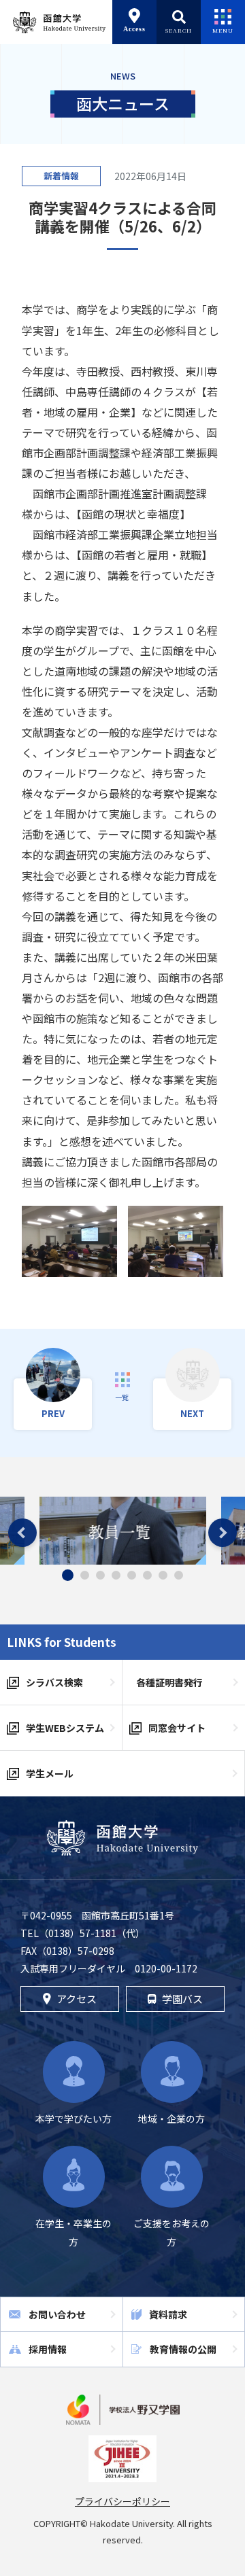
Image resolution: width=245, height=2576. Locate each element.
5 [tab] (132, 1575)
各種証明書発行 (169, 1682)
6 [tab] (147, 1575)
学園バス (182, 1999)
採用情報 (48, 2349)
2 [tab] (85, 1575)
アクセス (77, 1999)
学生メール (50, 1773)
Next (223, 1533)
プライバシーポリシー (122, 2501)
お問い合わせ (57, 2314)
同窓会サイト (177, 1728)
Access (134, 29)
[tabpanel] (123, 1531)
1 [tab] (68, 1576)
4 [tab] (116, 1575)
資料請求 (168, 2314)
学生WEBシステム (65, 1728)
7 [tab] (163, 1575)
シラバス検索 (54, 1682)
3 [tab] (100, 1575)
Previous (22, 1533)
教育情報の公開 (183, 2349)
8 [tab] (179, 1575)
